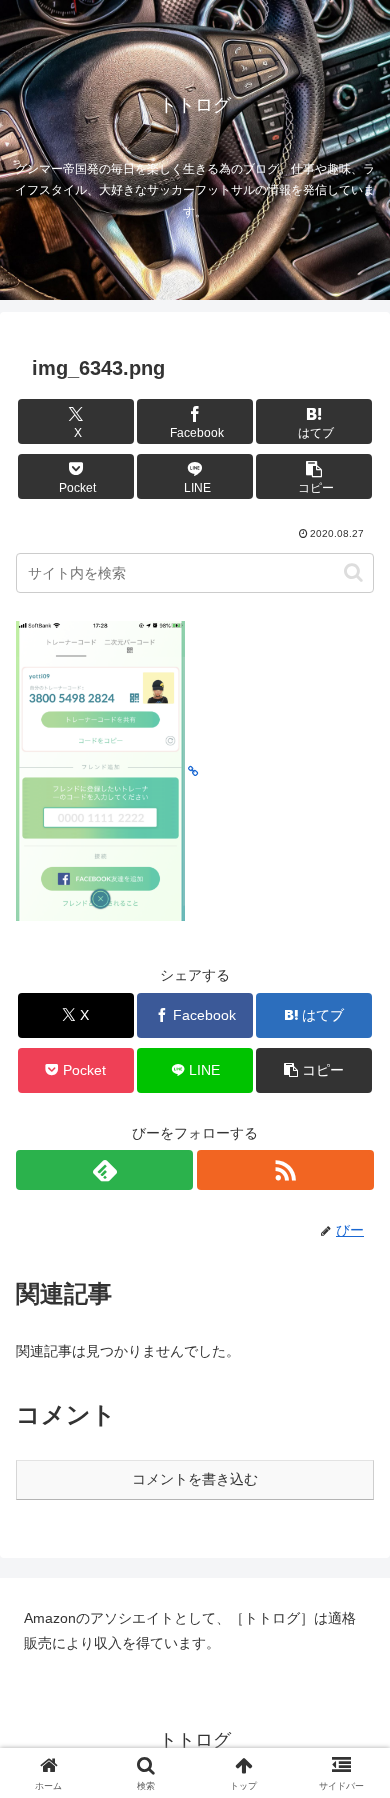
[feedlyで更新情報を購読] (104, 1170)
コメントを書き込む (195, 1479)
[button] (314, 476)
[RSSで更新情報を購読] (285, 1170)
